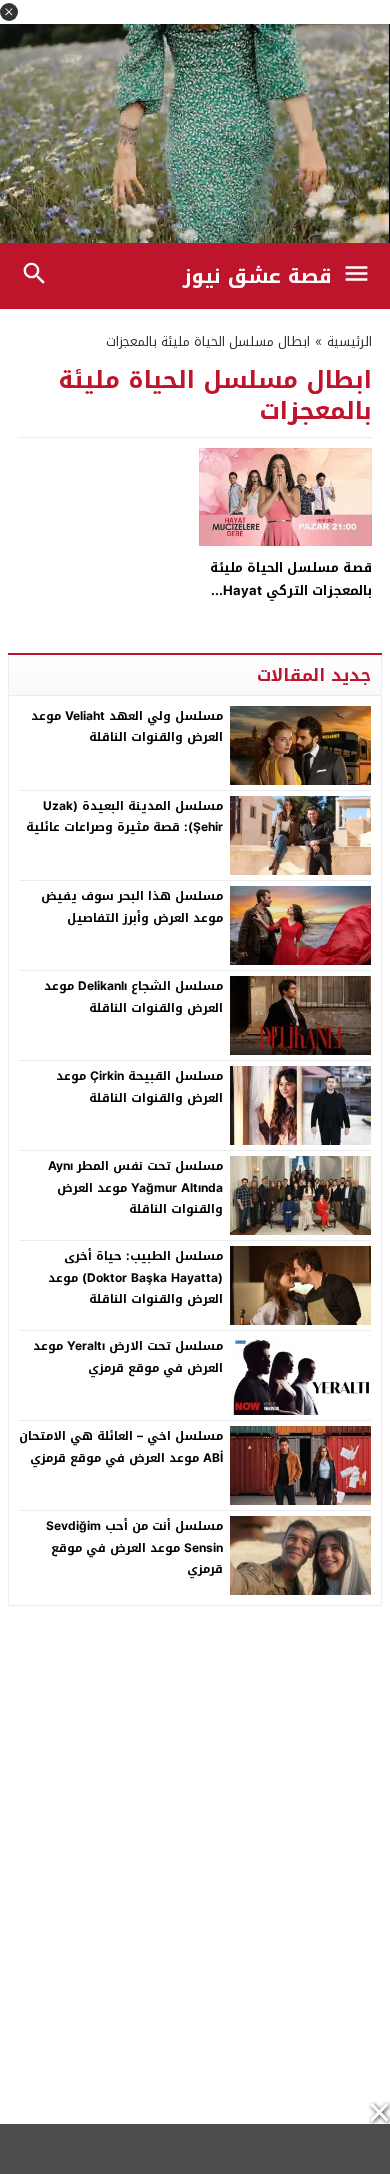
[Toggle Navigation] (361, 276)
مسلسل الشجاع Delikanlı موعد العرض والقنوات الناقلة (133, 997)
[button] (9, 12)
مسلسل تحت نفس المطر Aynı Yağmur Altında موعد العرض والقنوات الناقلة (135, 1187)
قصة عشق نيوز (257, 276)
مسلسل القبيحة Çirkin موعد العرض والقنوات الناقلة (139, 1087)
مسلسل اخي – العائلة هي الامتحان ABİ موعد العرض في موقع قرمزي (121, 1447)
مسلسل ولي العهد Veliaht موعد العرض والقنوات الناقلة (127, 727)
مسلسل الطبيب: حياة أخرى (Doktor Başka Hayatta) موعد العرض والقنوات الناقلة (135, 1277)
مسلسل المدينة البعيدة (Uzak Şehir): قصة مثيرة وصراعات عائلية (124, 817)
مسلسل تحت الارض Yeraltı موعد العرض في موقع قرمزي (128, 1357)
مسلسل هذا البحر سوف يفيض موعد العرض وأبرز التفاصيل (132, 907)
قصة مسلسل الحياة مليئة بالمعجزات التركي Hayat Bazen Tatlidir (291, 591)
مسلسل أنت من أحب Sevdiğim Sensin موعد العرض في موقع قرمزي (134, 1547)
